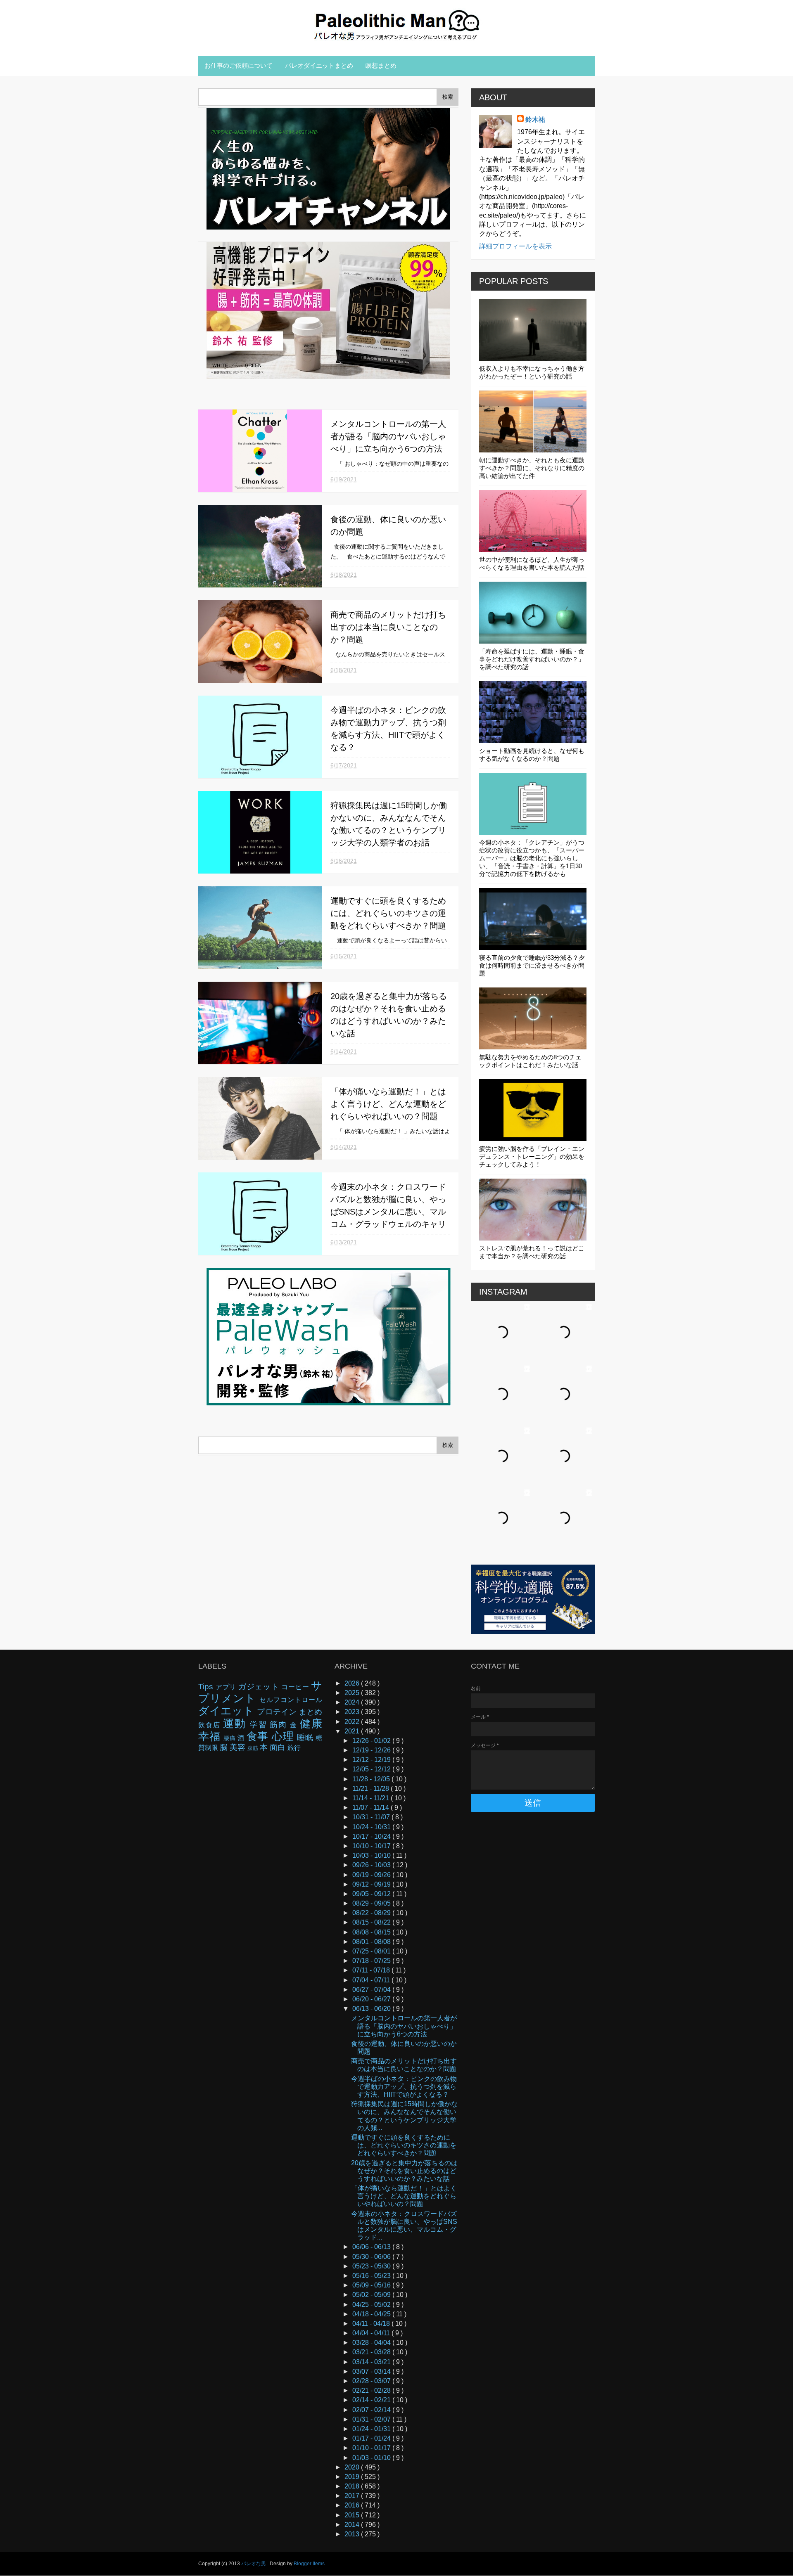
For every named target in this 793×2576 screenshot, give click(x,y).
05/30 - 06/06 (372, 2257)
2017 (353, 2496)
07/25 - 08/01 (372, 1951)
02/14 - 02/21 (372, 2400)
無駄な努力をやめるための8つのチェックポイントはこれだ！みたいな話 (530, 1061)
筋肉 (280, 1725)
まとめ (310, 1712)
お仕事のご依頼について (239, 65)
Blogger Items (309, 2564)
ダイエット (228, 1711)
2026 (353, 1683)
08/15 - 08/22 (372, 1922)
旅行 (294, 1748)
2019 (353, 2477)
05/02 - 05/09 (372, 2295)
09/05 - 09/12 (372, 1894)
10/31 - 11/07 (372, 1817)
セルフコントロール (291, 1700)
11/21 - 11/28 (372, 1789)
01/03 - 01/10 (372, 2458)
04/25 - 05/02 (372, 2305)
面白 (279, 1747)
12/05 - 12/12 (372, 1769)
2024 (353, 1702)
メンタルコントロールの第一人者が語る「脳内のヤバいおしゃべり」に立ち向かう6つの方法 (388, 436)
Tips (207, 1687)
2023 (353, 1712)
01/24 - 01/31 (372, 2429)
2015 (353, 2515)
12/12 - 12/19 (372, 1760)
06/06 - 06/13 (372, 2247)
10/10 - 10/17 (372, 1846)
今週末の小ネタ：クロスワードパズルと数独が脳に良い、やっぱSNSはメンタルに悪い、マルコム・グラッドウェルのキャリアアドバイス (388, 1212)
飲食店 (211, 1725)
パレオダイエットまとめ (319, 65)
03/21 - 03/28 (372, 2352)
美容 (239, 1747)
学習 (260, 1725)
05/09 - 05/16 (372, 2285)
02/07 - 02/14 (372, 2410)
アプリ (227, 1687)
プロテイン (278, 1712)
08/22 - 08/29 (372, 1913)
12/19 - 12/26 (372, 1750)
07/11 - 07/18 (372, 1970)
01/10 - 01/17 (372, 2448)
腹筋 (254, 1748)
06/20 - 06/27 (372, 1999)
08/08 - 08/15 (372, 1932)
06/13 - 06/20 (372, 2009)
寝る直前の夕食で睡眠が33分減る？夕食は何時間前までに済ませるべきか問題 (532, 965)
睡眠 (306, 1737)
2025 (353, 1693)
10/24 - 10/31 (372, 1827)
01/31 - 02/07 (372, 2419)
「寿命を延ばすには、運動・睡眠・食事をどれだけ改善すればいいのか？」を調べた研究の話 (532, 659)
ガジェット (260, 1687)
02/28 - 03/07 (372, 2381)
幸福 (211, 1736)
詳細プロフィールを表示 (515, 246)
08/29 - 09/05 (372, 1903)
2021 (353, 1731)
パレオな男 (254, 2564)
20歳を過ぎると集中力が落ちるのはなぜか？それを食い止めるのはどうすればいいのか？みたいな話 (404, 2171)
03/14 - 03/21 (372, 2362)
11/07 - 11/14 (372, 1808)
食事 (259, 1736)
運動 (236, 1724)
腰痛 (230, 1738)
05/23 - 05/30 (372, 2266)
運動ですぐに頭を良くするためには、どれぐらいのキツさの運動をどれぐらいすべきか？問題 (388, 913)
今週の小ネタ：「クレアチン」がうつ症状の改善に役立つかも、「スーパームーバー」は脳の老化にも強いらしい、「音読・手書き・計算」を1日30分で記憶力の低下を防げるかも (532, 858)
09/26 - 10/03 (372, 1865)
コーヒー (296, 1687)
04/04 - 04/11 (372, 2333)
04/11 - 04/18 (372, 2324)
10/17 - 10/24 (372, 1836)
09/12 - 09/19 (372, 1884)
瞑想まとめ (381, 65)
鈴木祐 (535, 120)
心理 (284, 1736)
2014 (353, 2525)
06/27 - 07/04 (372, 1990)
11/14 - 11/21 (372, 1798)
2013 (353, 2534)
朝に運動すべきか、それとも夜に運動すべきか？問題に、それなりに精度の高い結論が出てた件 (532, 468)
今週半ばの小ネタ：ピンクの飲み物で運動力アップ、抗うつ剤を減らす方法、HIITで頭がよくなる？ (404, 2087)
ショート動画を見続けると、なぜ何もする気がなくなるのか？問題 (532, 755)
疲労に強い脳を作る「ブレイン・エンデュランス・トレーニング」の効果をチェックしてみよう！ (532, 1157)
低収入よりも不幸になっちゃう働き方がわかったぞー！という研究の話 (532, 372)
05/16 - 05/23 (372, 2276)
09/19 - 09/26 (372, 1875)
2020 (353, 2467)
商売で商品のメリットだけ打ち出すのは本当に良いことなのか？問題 (388, 627)
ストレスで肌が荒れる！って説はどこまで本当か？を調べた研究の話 (532, 1252)
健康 (311, 1724)
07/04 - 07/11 (372, 1980)
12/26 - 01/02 (372, 1741)
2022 (353, 1722)
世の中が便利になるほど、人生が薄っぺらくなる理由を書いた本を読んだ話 (532, 563)
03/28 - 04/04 (372, 2343)
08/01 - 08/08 (372, 1942)
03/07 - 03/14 (372, 2371)
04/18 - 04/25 (372, 2314)
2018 (353, 2486)
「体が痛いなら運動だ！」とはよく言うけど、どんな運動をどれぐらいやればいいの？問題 (388, 1104)
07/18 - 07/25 (372, 1961)
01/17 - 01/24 (372, 2438)
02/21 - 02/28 (372, 2390)
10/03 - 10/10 (372, 1855)
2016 (353, 2505)
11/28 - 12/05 (372, 1779)
